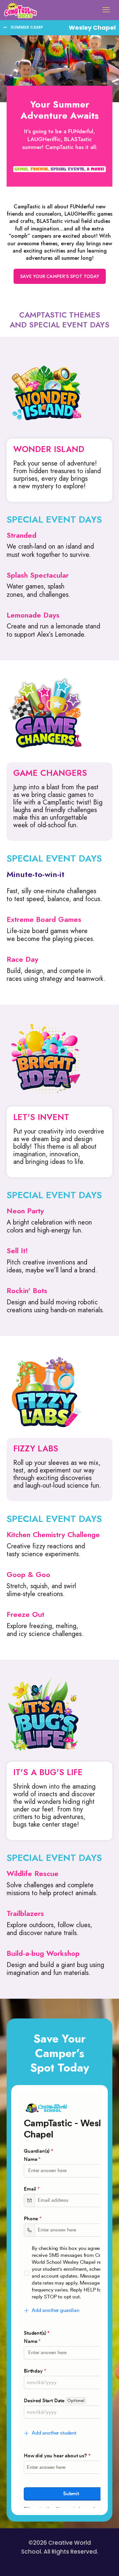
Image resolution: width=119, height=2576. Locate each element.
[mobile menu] (106, 10)
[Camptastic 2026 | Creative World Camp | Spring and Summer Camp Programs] (20, 10)
